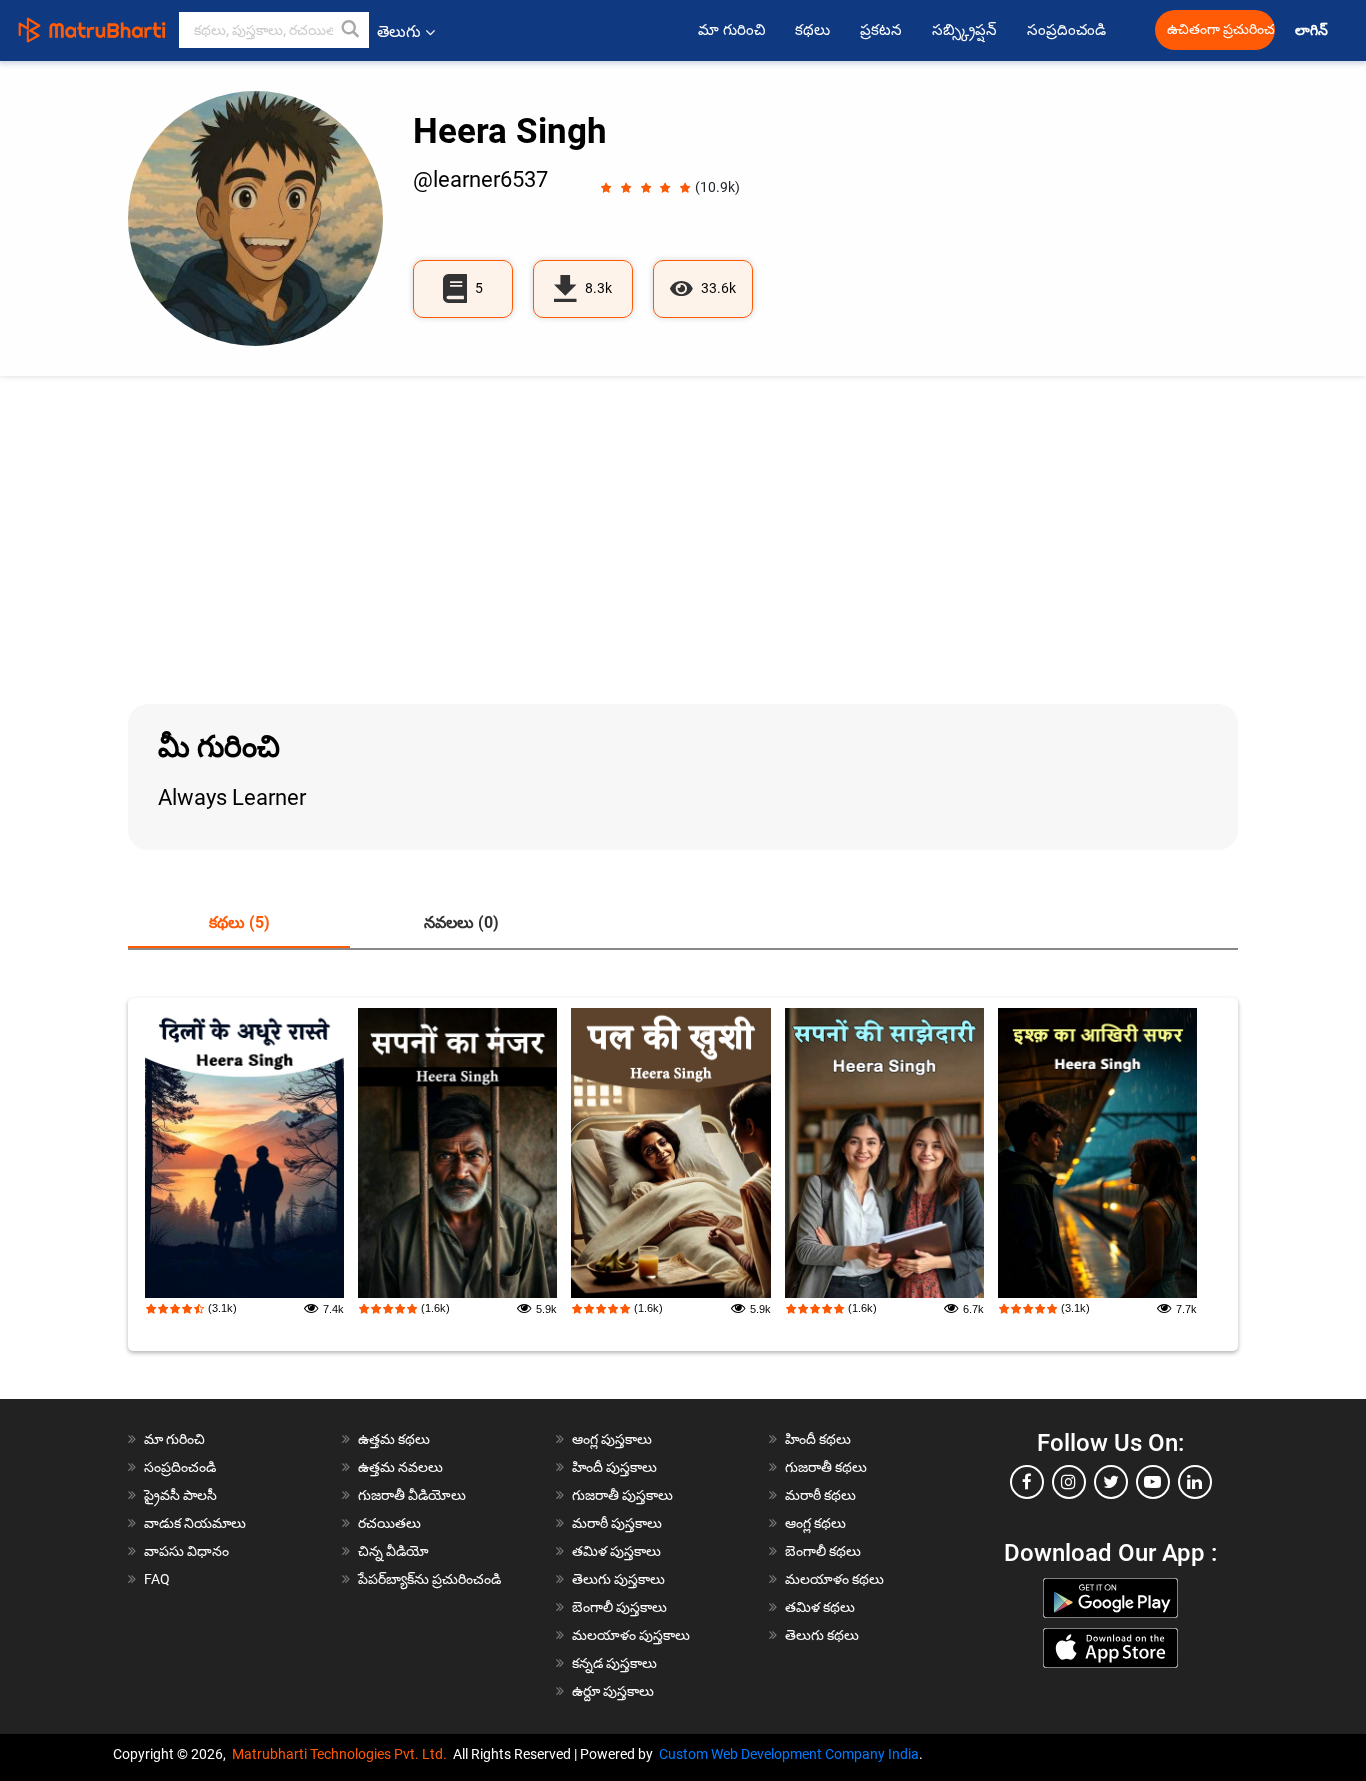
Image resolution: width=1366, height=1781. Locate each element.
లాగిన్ (1313, 30)
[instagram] (1069, 1482)
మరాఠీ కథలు (820, 1495)
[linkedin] (1195, 1482)
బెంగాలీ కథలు (823, 1551)
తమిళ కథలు (820, 1607)
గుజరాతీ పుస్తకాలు (622, 1495)
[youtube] (1153, 1482)
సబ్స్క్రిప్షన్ (964, 30)
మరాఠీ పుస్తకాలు (617, 1523)
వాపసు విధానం (186, 1551)
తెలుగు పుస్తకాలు (618, 1579)
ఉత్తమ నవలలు (400, 1467)
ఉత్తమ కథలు (394, 1439)
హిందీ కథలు (818, 1439)
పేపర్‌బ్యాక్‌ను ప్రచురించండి (429, 1579)
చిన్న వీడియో (393, 1551)
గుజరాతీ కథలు (826, 1467)
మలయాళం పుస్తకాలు (631, 1635)
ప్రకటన (881, 30)
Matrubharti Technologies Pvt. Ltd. (342, 1754)
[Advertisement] (683, 540)
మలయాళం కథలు (834, 1579)
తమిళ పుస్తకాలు (616, 1551)
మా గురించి (731, 30)
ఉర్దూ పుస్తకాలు (613, 1691)
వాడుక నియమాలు (195, 1523)
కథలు (812, 30)
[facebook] (1027, 1482)
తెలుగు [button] (399, 31)
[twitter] (1111, 1482)
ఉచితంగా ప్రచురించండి (1221, 29)
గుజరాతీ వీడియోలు (412, 1495)
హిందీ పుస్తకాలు (614, 1467)
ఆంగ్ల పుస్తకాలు (612, 1439)
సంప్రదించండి (1066, 30)
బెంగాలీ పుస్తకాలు (619, 1607)
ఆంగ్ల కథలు (815, 1523)
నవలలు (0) (461, 922)
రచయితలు (389, 1523)
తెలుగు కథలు (822, 1635)
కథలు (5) (239, 922)
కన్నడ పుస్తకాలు (614, 1663)
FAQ (157, 1579)
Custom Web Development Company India (789, 1754)
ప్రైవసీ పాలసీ (180, 1495)
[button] (351, 30)
